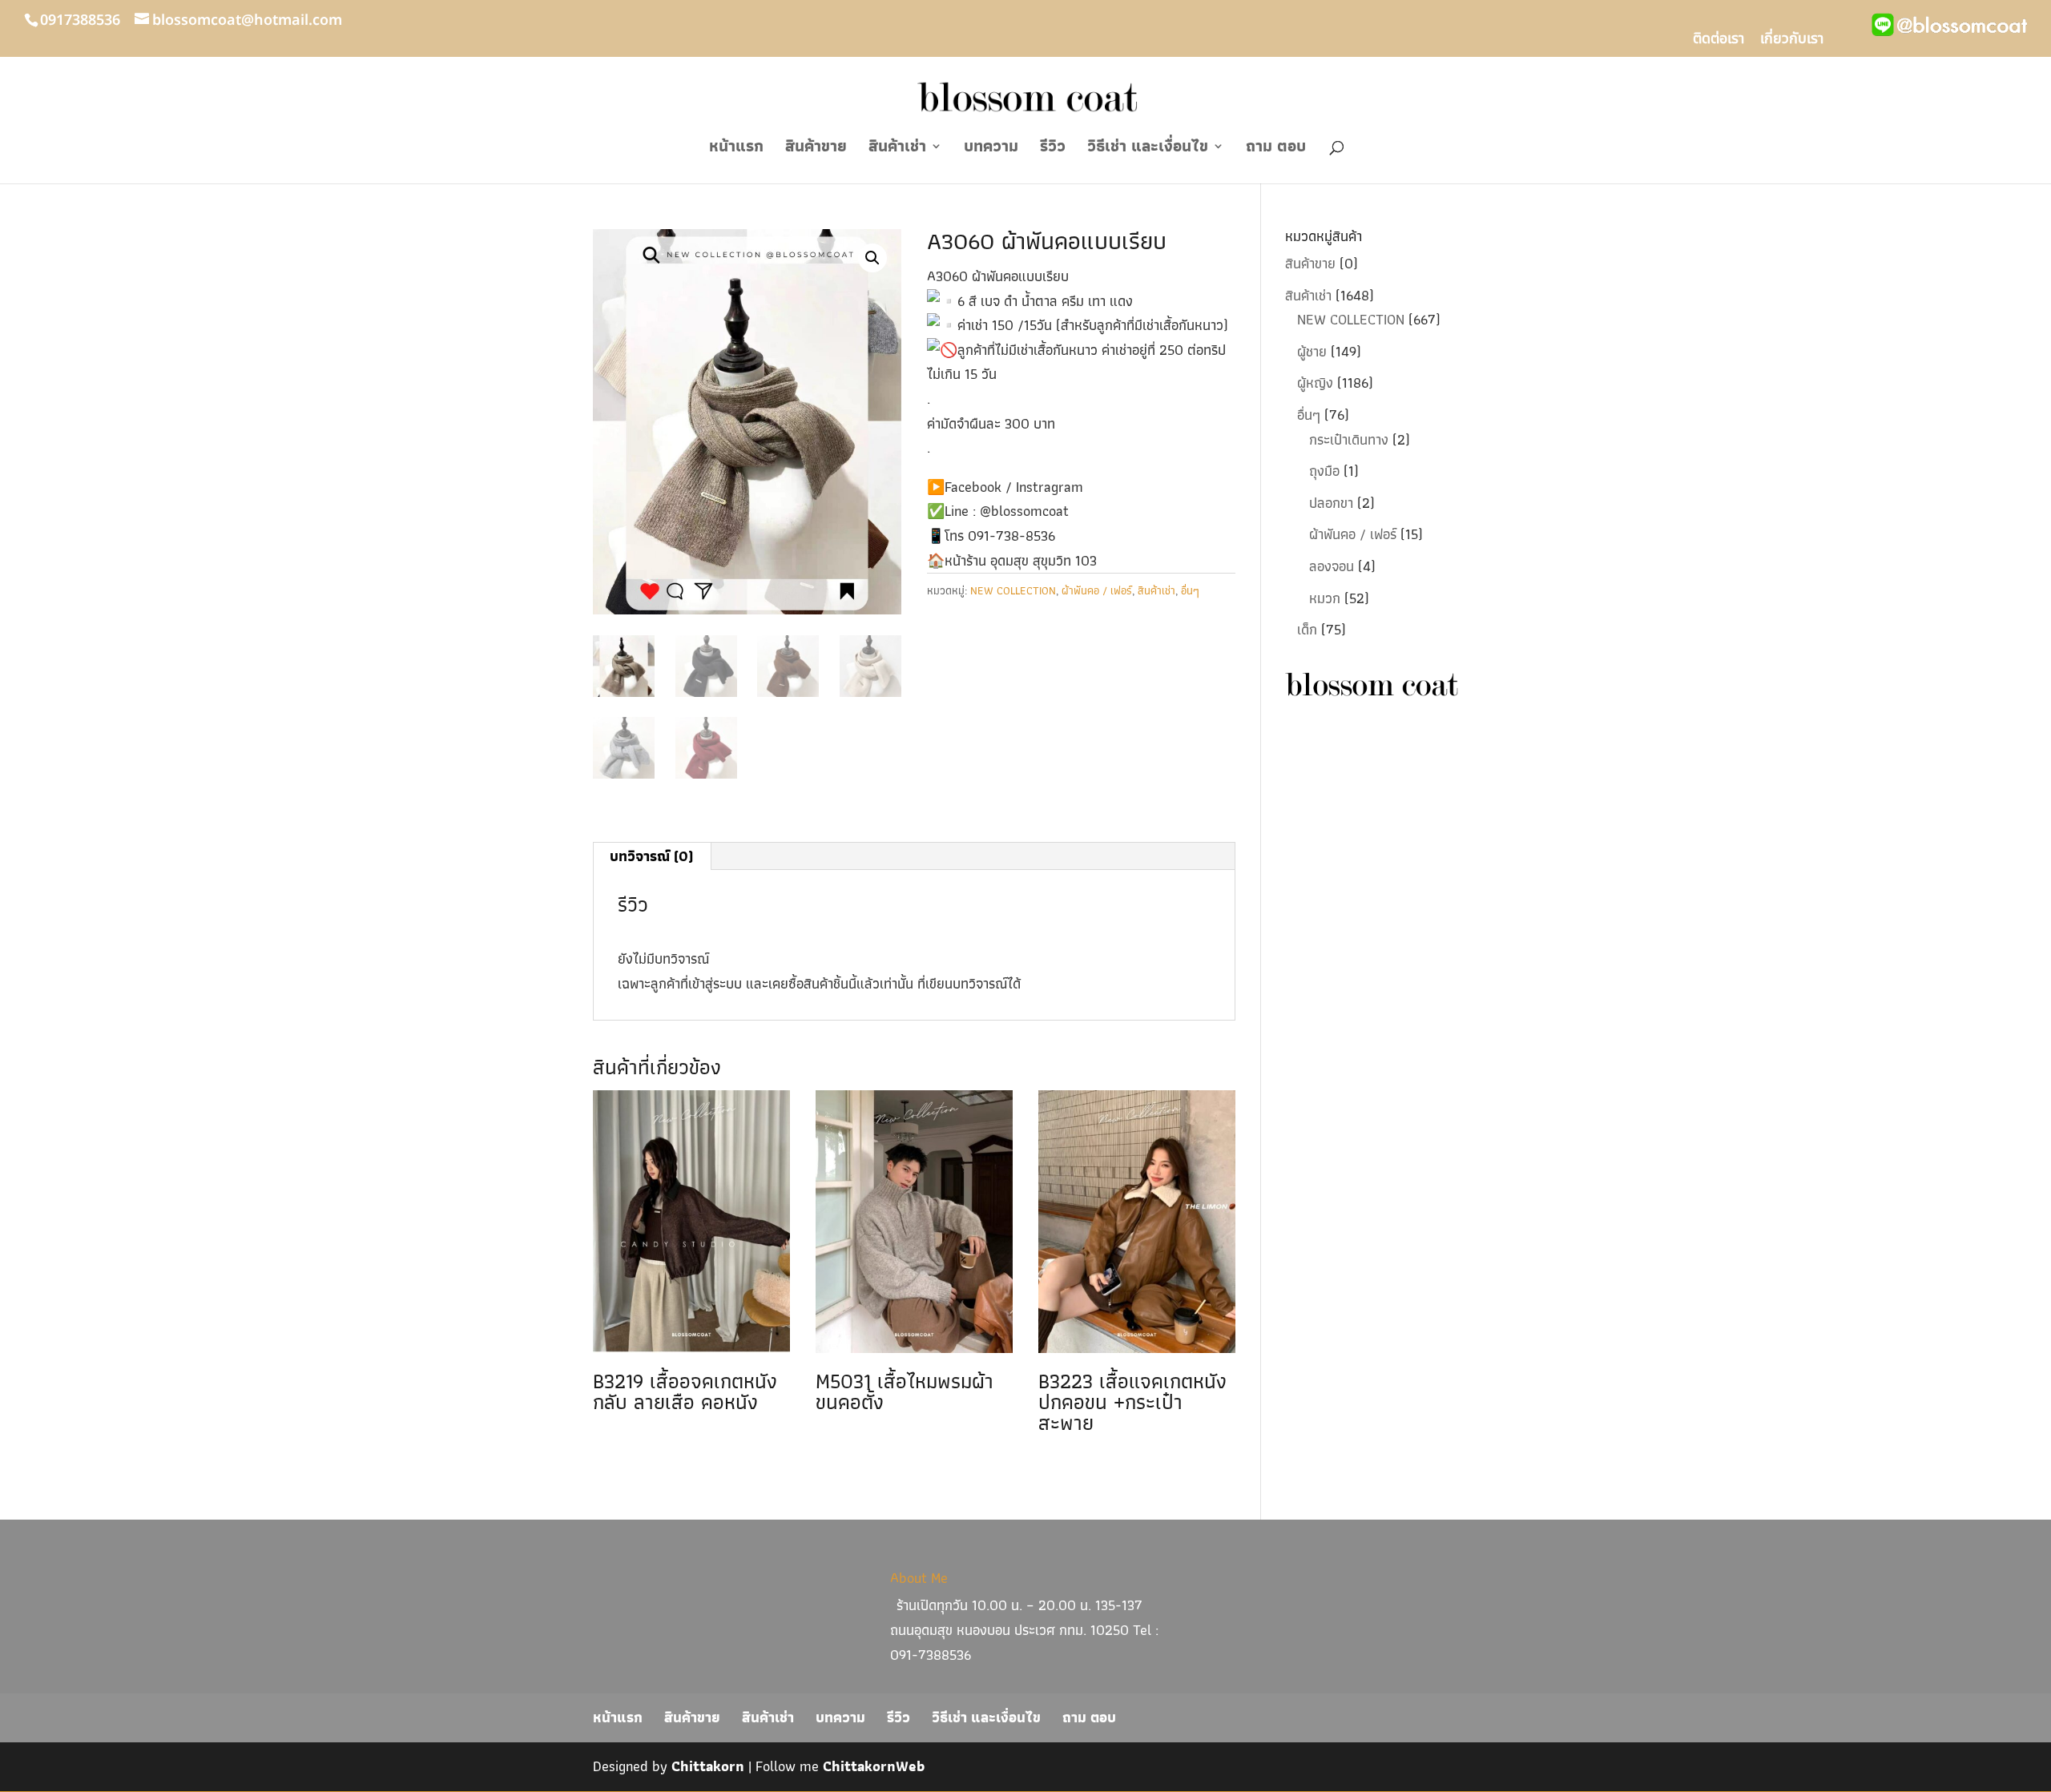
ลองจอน (1332, 566)
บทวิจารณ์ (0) (651, 856)
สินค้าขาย (816, 149)
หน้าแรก (736, 149)
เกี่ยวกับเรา (1792, 41)
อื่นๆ (1190, 590)
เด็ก (1307, 629)
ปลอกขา (1331, 503)
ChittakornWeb (874, 1766)
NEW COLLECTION (1013, 590)
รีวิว (1053, 149)
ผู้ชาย (1312, 351)
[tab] (652, 856)
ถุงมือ (1324, 471)
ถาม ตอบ (1276, 149)
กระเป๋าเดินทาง (1349, 439)
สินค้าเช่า (897, 149)
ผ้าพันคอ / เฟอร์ (1097, 590)
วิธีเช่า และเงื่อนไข (1148, 149)
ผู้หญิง (1315, 383)
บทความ (991, 149)
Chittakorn (708, 1766)
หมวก (1325, 598)
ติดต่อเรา (1719, 41)
